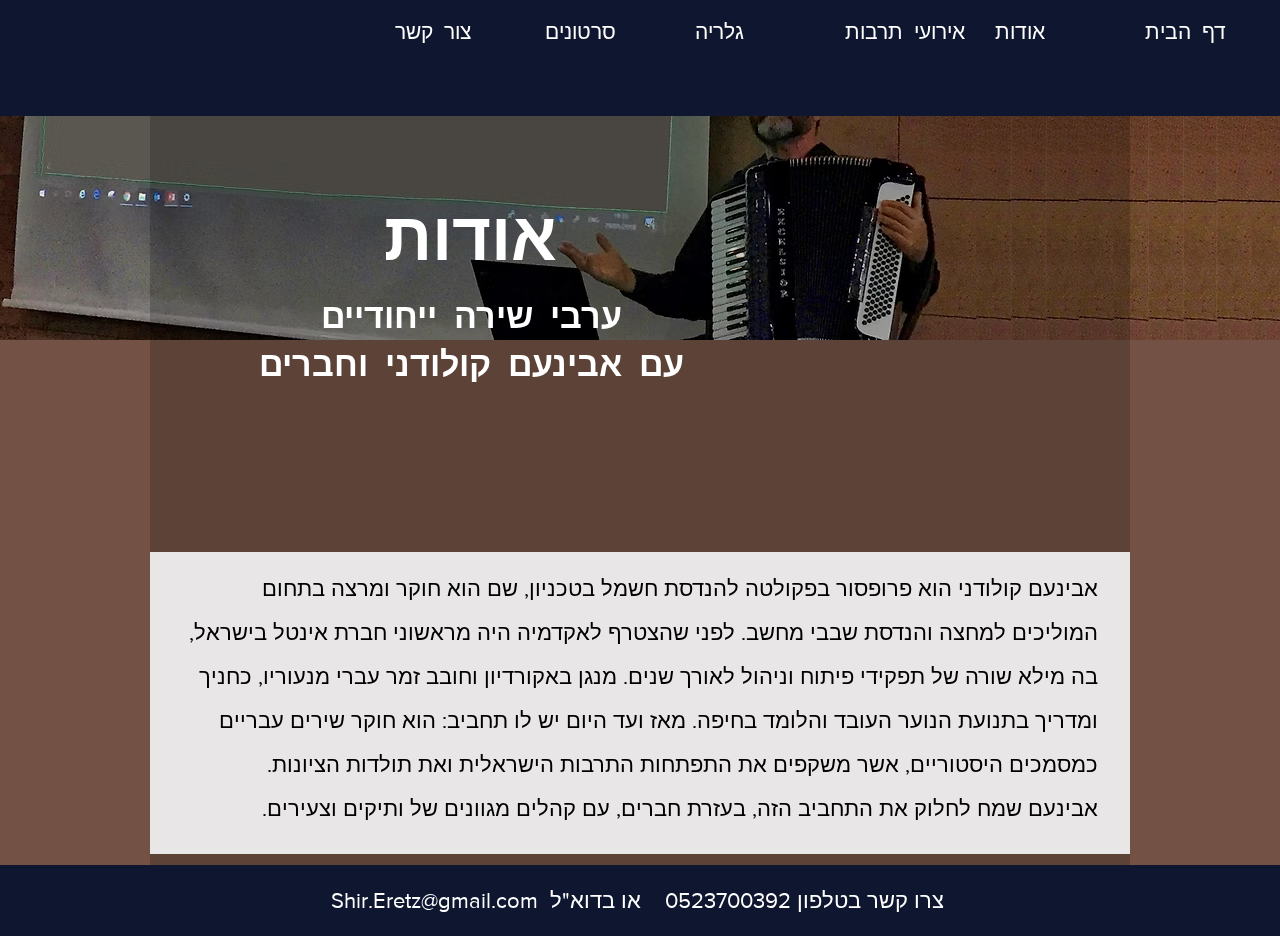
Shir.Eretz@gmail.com (434, 900)
